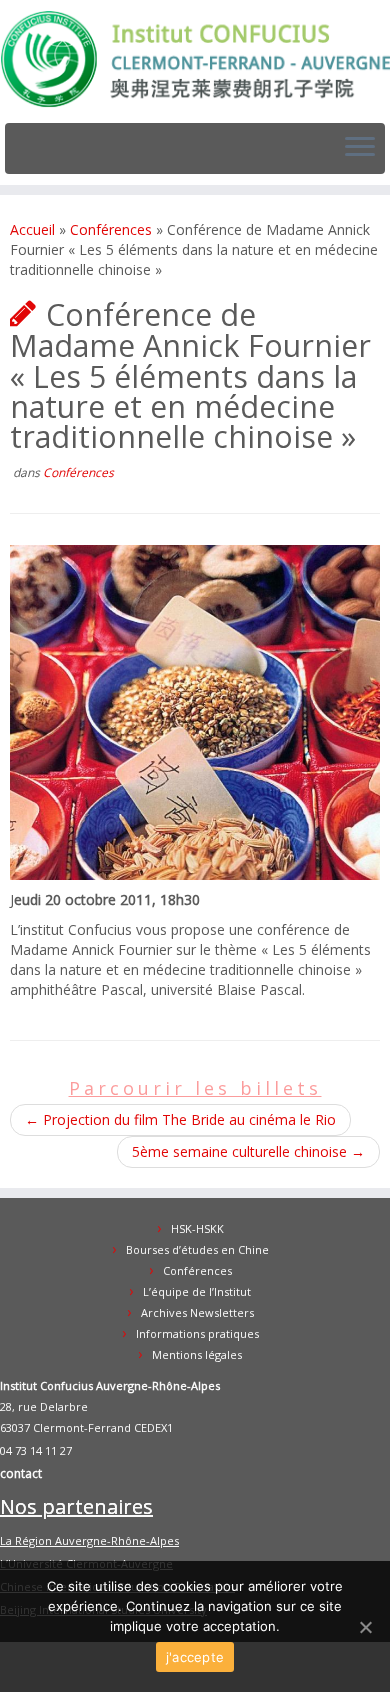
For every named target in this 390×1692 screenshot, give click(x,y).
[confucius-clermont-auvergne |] (195, 59)
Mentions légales (197, 1354)
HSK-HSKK (197, 1228)
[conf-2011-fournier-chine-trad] (195, 710)
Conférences (111, 229)
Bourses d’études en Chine (197, 1249)
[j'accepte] (365, 1627)
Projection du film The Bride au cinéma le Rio (180, 1119)
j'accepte (195, 1657)
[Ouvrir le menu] (360, 149)
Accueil (32, 229)
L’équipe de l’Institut (197, 1291)
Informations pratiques (197, 1333)
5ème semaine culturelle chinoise (248, 1151)
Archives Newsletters (197, 1312)
